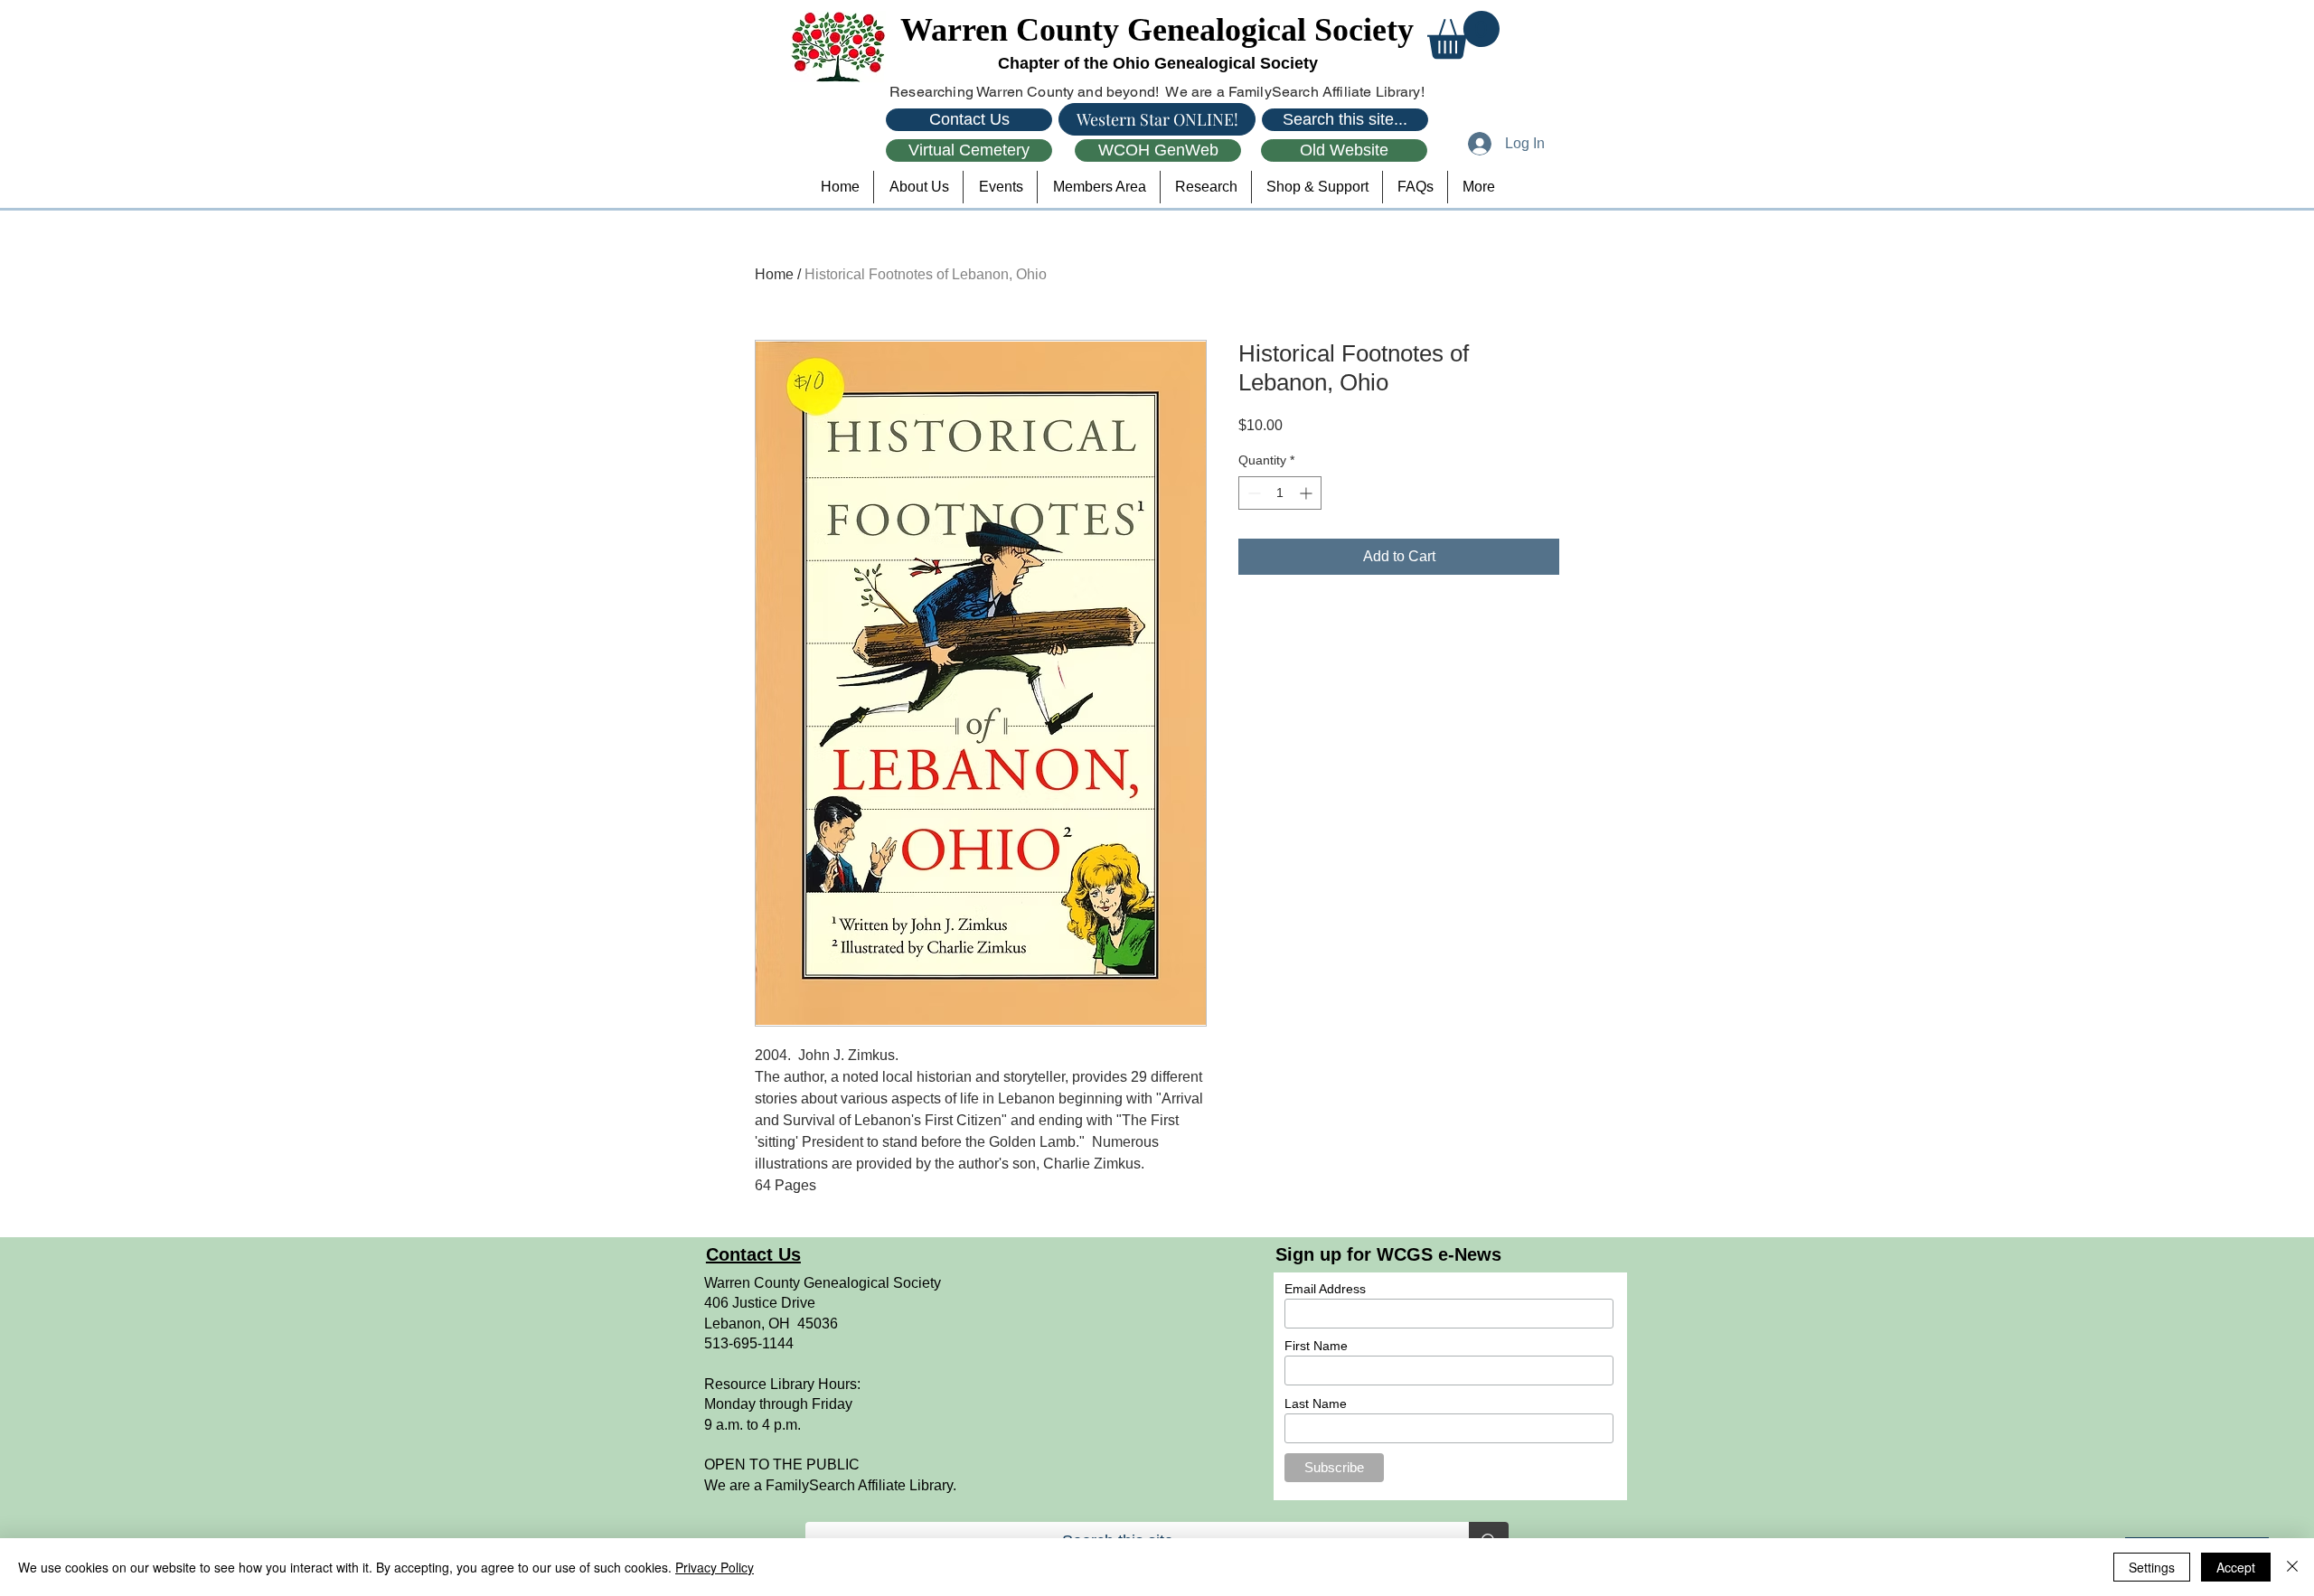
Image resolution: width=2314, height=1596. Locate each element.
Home (774, 274)
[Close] (2292, 1567)
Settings (2152, 1567)
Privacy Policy (715, 1567)
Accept (2236, 1567)
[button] (1463, 35)
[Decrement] (1252, 493)
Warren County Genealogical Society (1157, 30)
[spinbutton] (1280, 493)
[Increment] (1308, 493)
